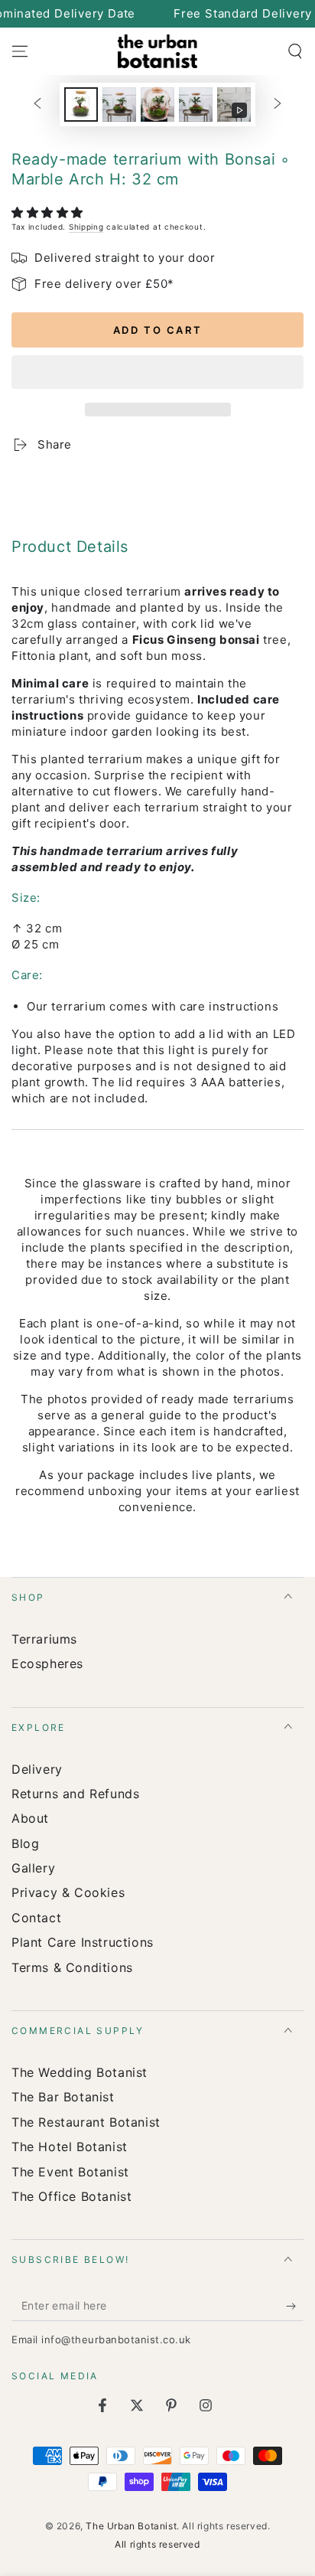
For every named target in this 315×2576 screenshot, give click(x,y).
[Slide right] (278, 105)
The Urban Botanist (131, 2526)
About (30, 1818)
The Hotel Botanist (70, 2147)
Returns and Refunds (75, 1794)
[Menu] (20, 51)
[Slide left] (37, 105)
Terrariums (44, 1639)
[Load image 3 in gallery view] (157, 104)
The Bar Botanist (63, 2097)
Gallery (33, 1868)
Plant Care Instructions (83, 1942)
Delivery (37, 1769)
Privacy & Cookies (68, 1892)
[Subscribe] (295, 2306)
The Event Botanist (70, 2172)
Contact (36, 1918)
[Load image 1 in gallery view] (81, 104)
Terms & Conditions (72, 1967)
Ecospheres (47, 1663)
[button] (49, 212)
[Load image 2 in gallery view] (119, 104)
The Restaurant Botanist (86, 2122)
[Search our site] (295, 51)
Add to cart (158, 330)
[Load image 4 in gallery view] (196, 104)
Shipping (86, 227)
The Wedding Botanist (80, 2072)
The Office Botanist (71, 2196)
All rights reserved (157, 2544)
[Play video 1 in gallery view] (234, 104)
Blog (25, 1843)
